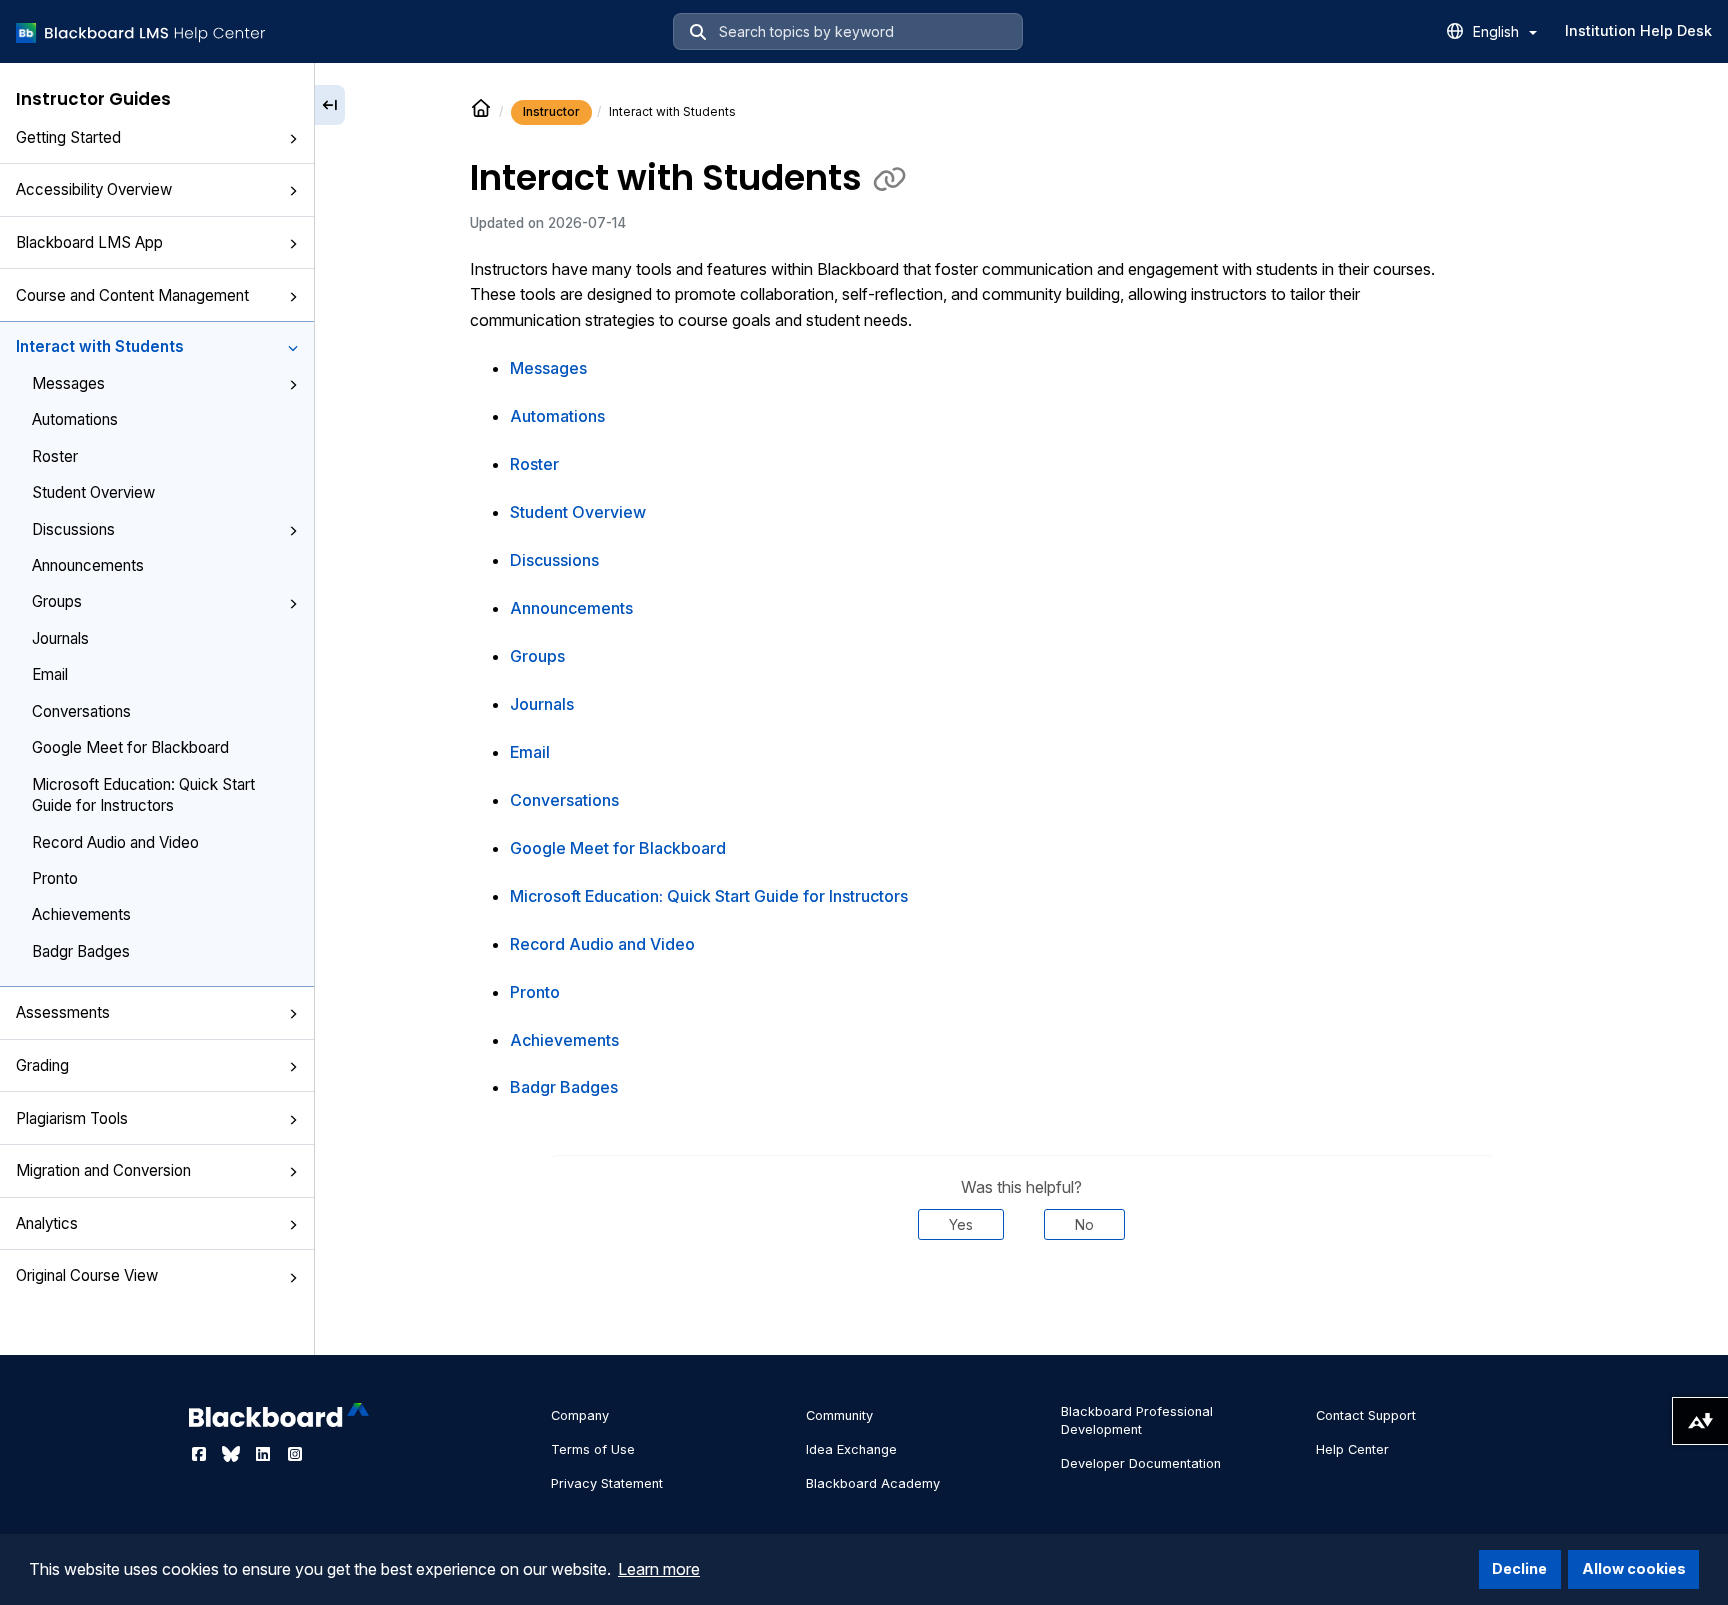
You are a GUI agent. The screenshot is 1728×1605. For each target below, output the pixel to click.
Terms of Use (593, 1449)
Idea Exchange (851, 1449)
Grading (42, 1065)
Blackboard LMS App (89, 242)
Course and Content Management (132, 295)
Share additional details (1022, 1301)
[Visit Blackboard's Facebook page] (201, 1454)
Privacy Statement (607, 1483)
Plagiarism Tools (72, 1118)
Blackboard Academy (873, 1483)
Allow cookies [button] (1634, 1568)
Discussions (73, 529)
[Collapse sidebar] (330, 105)
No (1084, 1224)
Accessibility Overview (94, 189)
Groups (57, 601)
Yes (961, 1224)
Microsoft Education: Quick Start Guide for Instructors (143, 795)
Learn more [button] (659, 1569)
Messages (68, 383)
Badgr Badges (81, 951)
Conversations (81, 711)
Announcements (88, 565)
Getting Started (68, 137)
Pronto (55, 878)
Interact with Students (100, 346)
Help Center (1352, 1449)
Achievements (81, 914)
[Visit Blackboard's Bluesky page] (233, 1454)
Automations (75, 419)
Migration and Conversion (103, 1170)
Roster (55, 456)
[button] (293, 139)
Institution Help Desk (1638, 30)
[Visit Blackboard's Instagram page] (295, 1454)
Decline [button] (1519, 1568)
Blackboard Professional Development (1137, 1420)
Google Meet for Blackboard (130, 747)
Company (580, 1415)
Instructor (551, 111)
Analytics (47, 1223)
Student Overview (93, 492)
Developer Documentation (1141, 1463)
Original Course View (87, 1275)
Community (839, 1415)
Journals (60, 638)
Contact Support (1366, 1415)
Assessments (63, 1012)
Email (50, 674)
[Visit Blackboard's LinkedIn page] (265, 1454)
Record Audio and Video (115, 842)
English (1498, 31)
